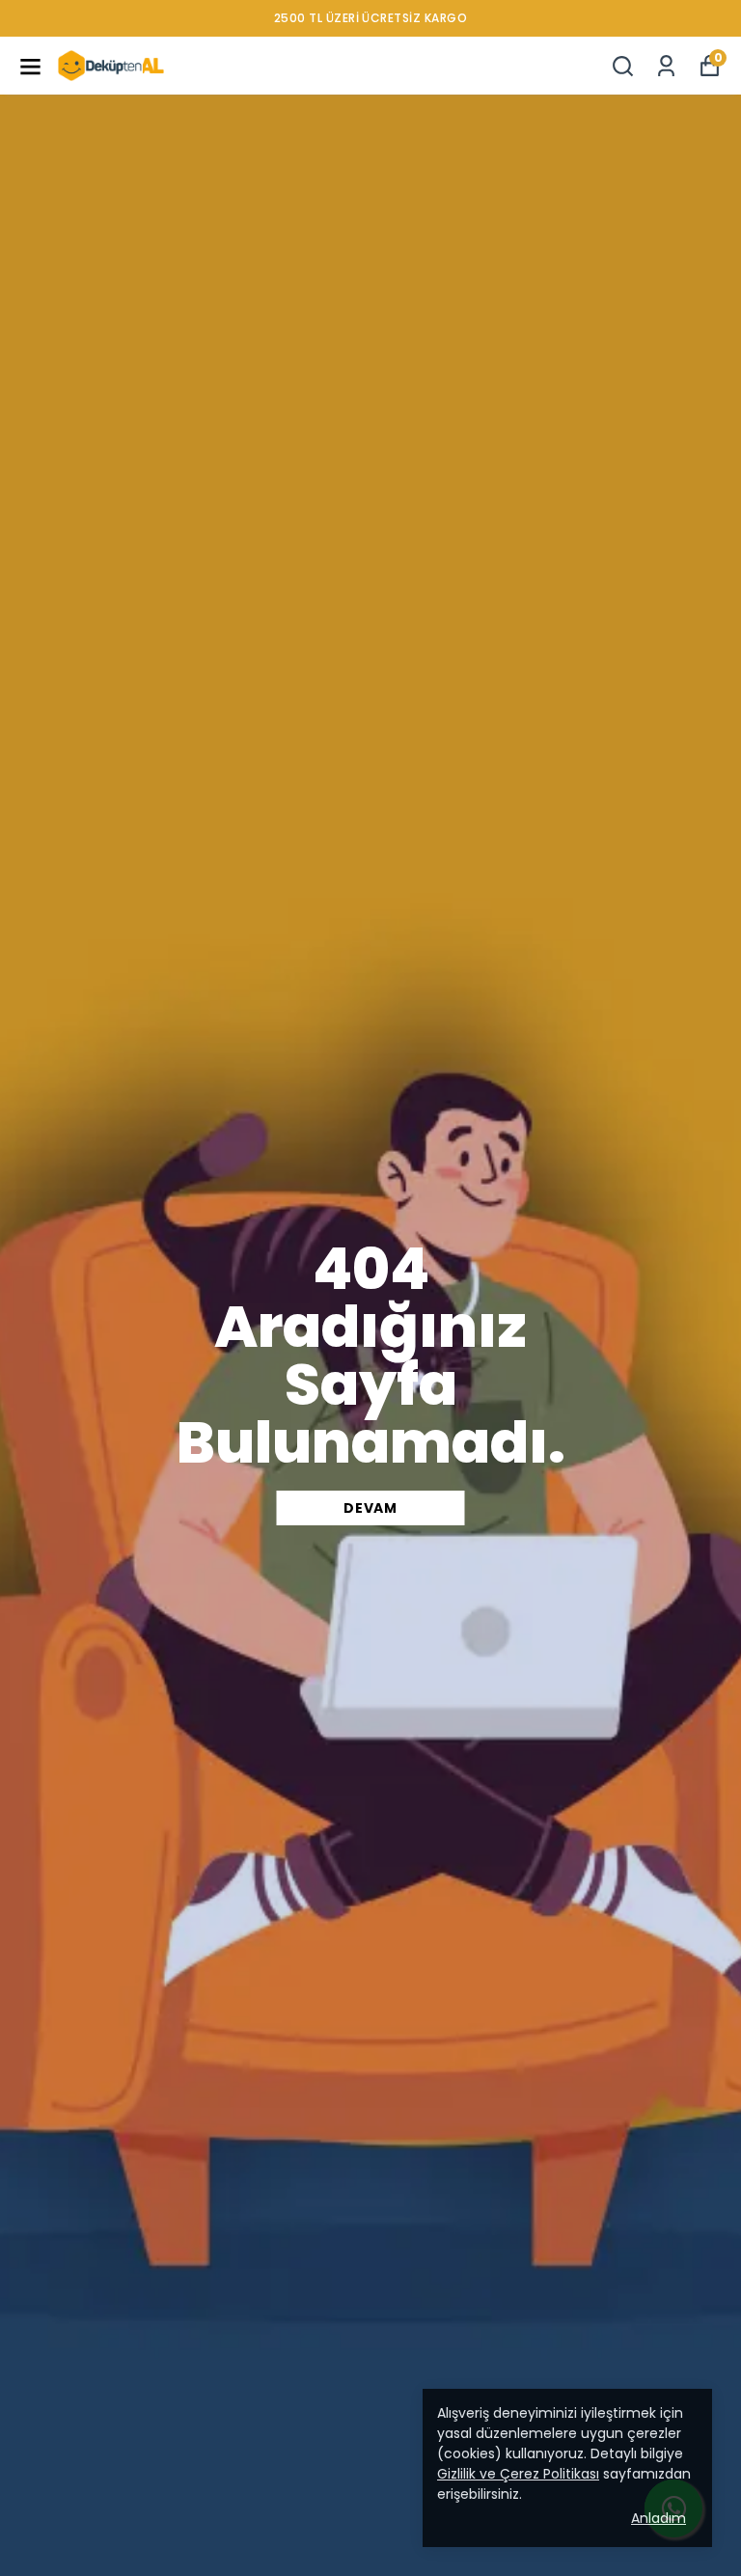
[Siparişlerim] (666, 66)
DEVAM (370, 1508)
